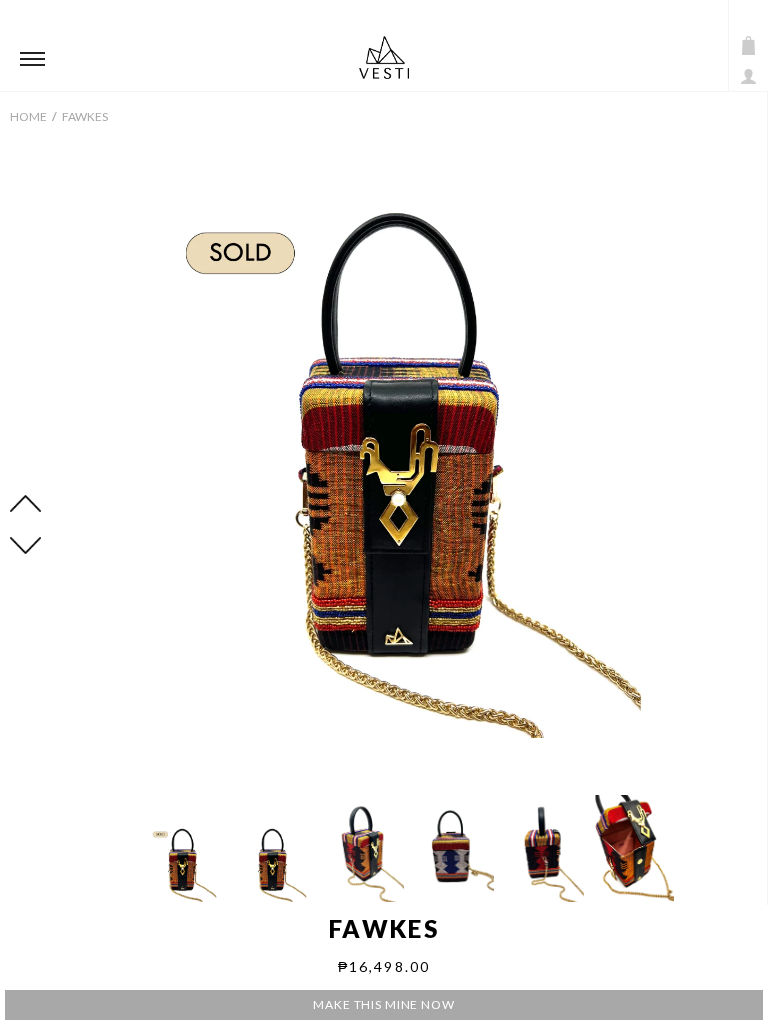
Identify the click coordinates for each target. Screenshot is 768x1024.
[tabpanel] (409, 451)
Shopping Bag (748, 45)
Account (748, 76)
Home (28, 116)
